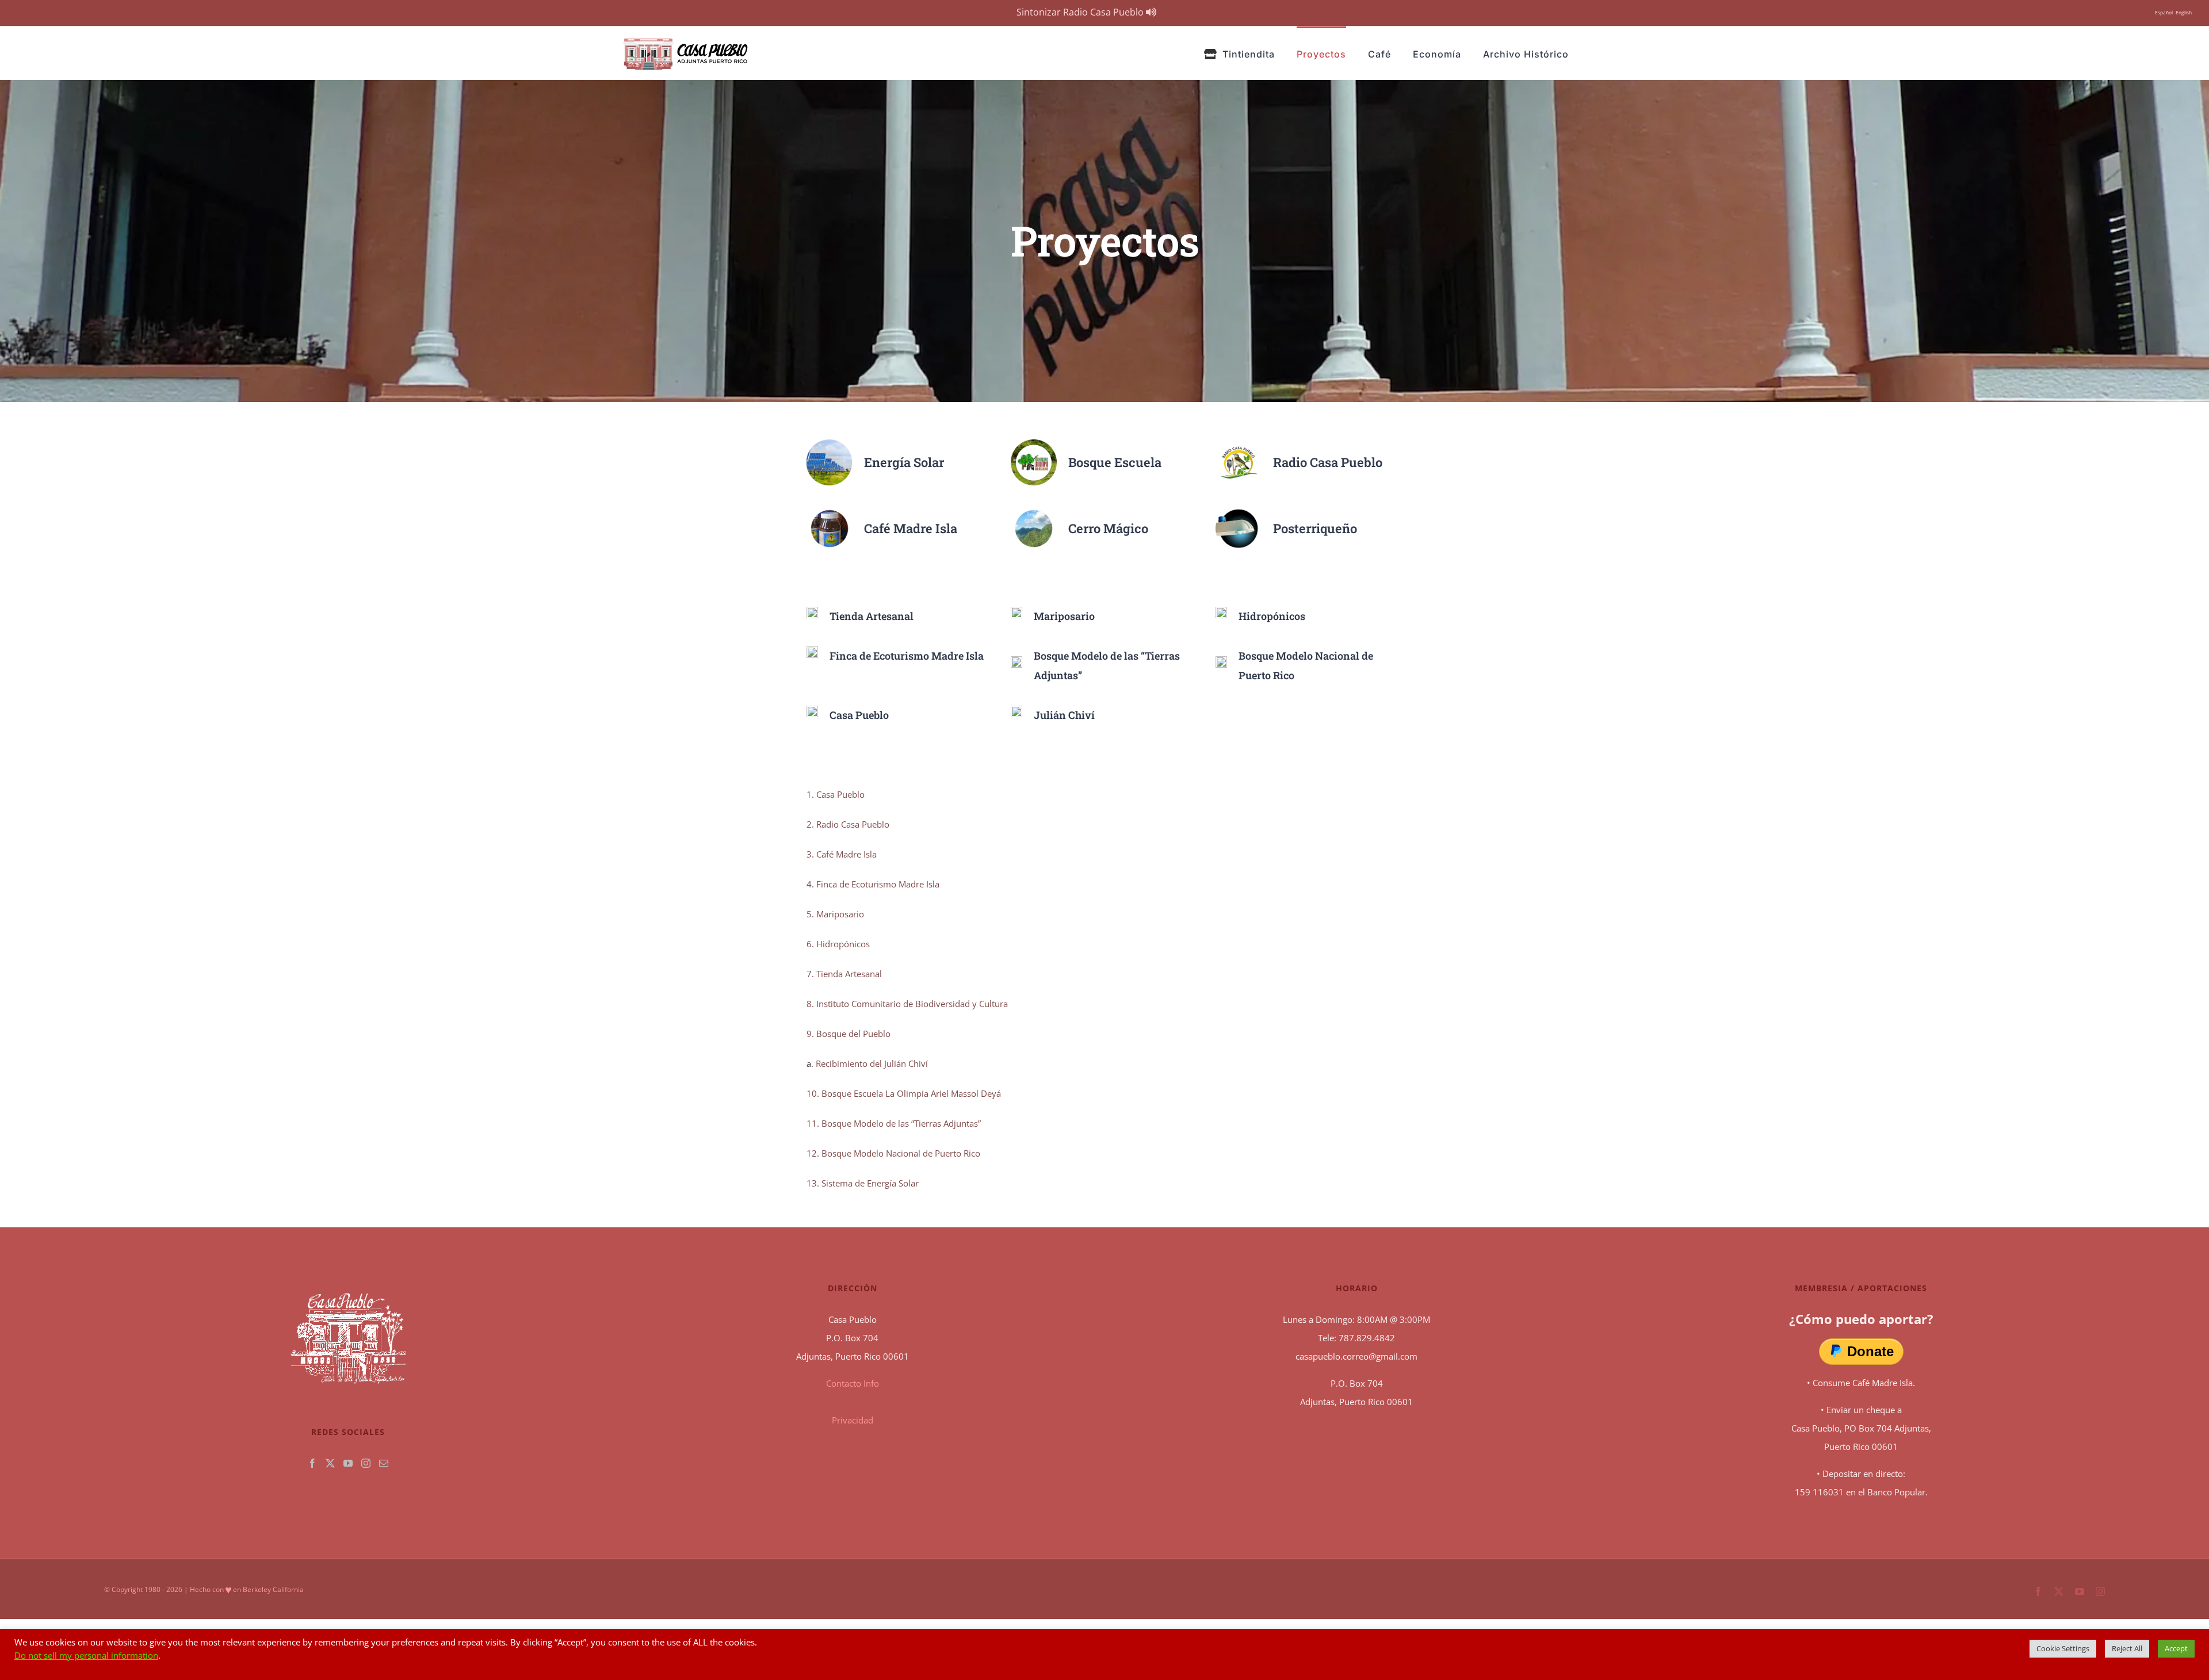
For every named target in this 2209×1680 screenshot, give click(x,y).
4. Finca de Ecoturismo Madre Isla (873, 884)
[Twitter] (330, 1463)
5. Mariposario (835, 914)
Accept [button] (2176, 1648)
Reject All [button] (2127, 1648)
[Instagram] (366, 1463)
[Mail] (384, 1463)
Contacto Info (853, 1383)
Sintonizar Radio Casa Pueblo (1081, 12)
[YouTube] (348, 1463)
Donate (1870, 1351)
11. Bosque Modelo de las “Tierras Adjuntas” (894, 1123)
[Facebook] (312, 1463)
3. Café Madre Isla (842, 854)
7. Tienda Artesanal (844, 974)
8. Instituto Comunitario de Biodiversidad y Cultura (907, 1004)
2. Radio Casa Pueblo (848, 824)
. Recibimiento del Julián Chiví (870, 1063)
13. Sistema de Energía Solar (863, 1183)
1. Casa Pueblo (836, 794)
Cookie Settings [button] (2063, 1648)
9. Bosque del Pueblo (849, 1034)
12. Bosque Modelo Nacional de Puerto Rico (893, 1153)
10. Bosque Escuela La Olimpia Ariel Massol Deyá (904, 1093)
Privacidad (853, 1420)
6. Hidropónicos (838, 944)
